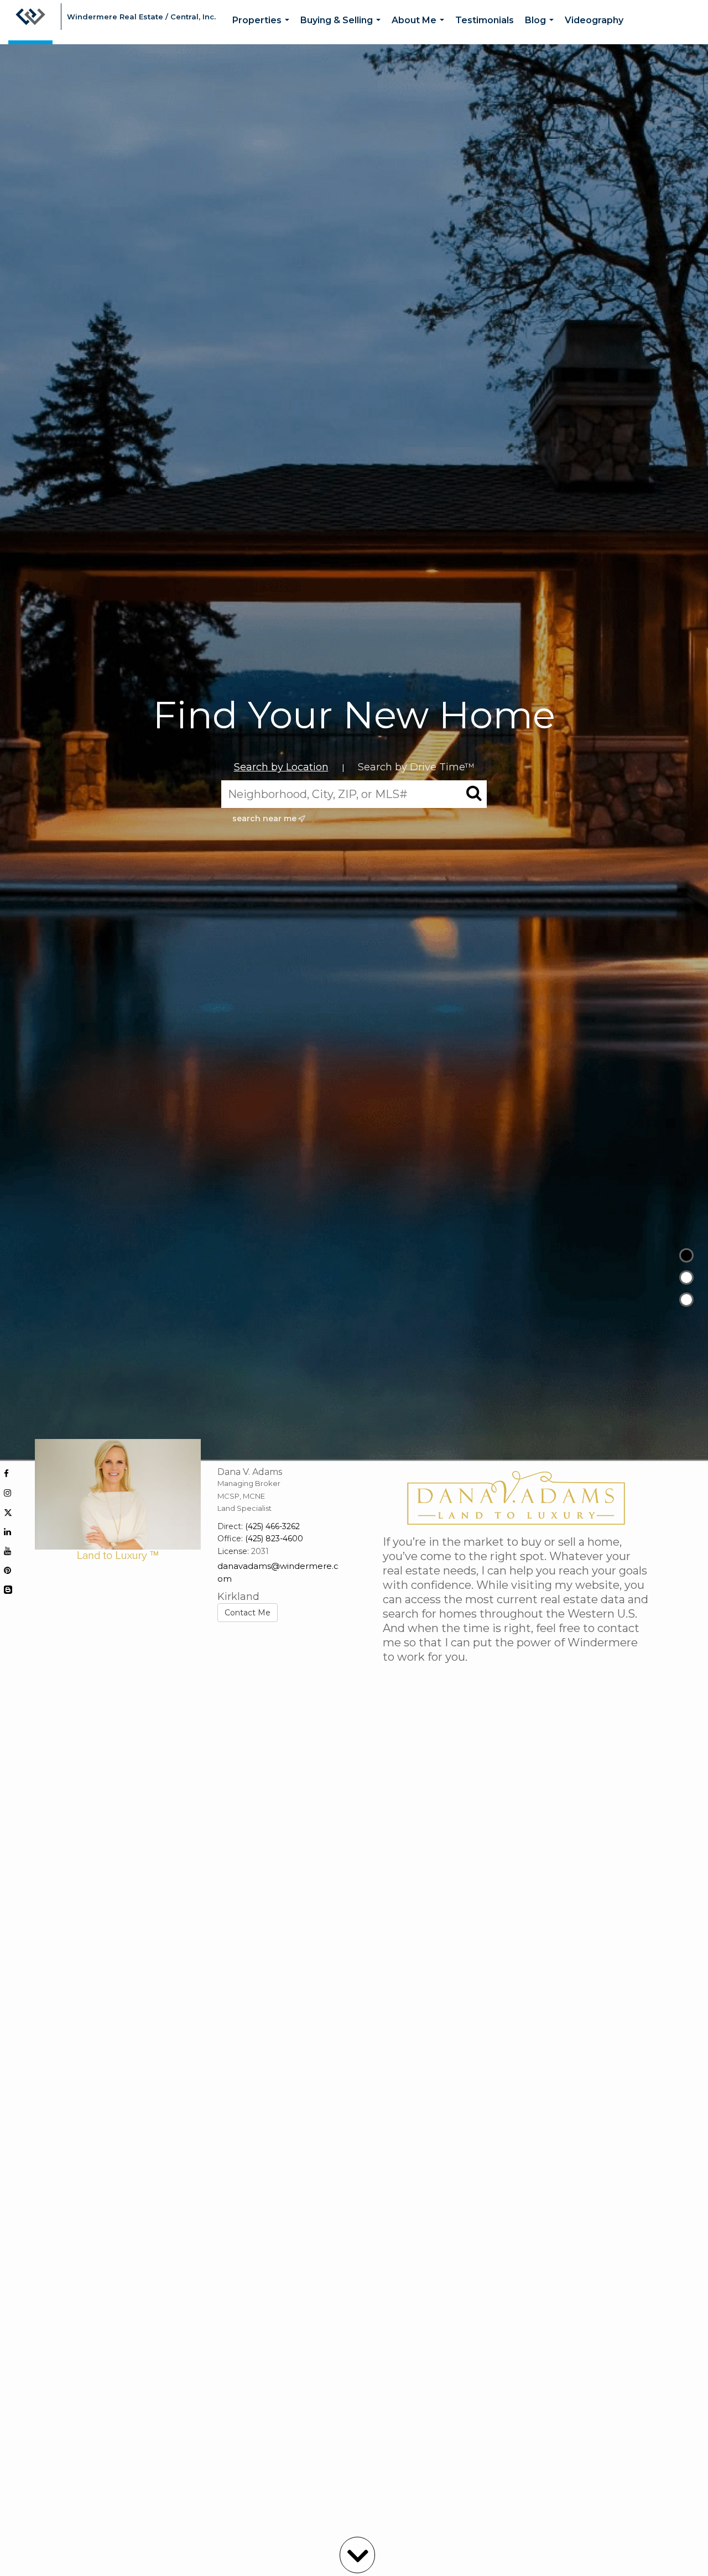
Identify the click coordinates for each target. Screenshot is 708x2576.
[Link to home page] (30, 22)
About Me (420, 30)
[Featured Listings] (686, 1277)
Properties (263, 30)
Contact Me (248, 1613)
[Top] (686, 1255)
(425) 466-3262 (272, 1526)
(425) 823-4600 (274, 1539)
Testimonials (485, 20)
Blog (542, 30)
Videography (594, 20)
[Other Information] (686, 1300)
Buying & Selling (343, 30)
